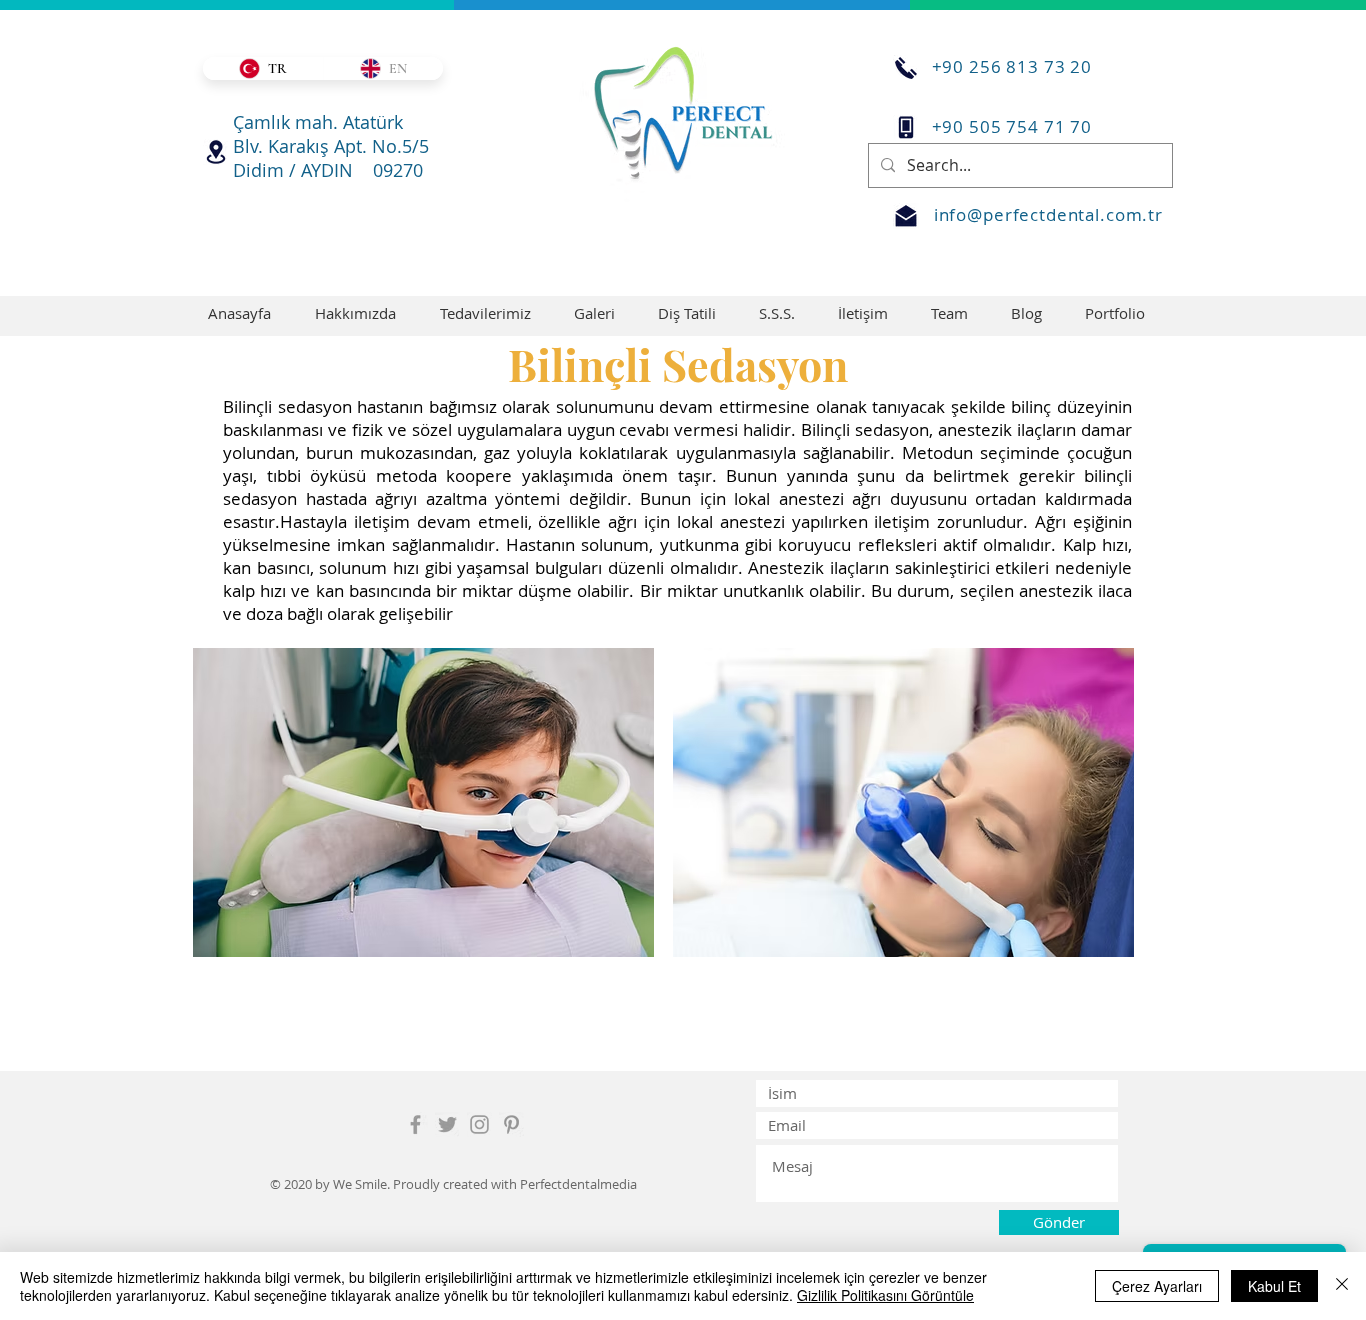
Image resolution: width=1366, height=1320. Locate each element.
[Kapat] (1342, 1286)
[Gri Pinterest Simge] (511, 1124)
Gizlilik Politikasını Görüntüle (885, 1295)
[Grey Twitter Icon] (447, 1124)
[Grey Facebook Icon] (415, 1124)
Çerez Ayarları (1157, 1286)
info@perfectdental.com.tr (1048, 214)
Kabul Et (1274, 1286)
